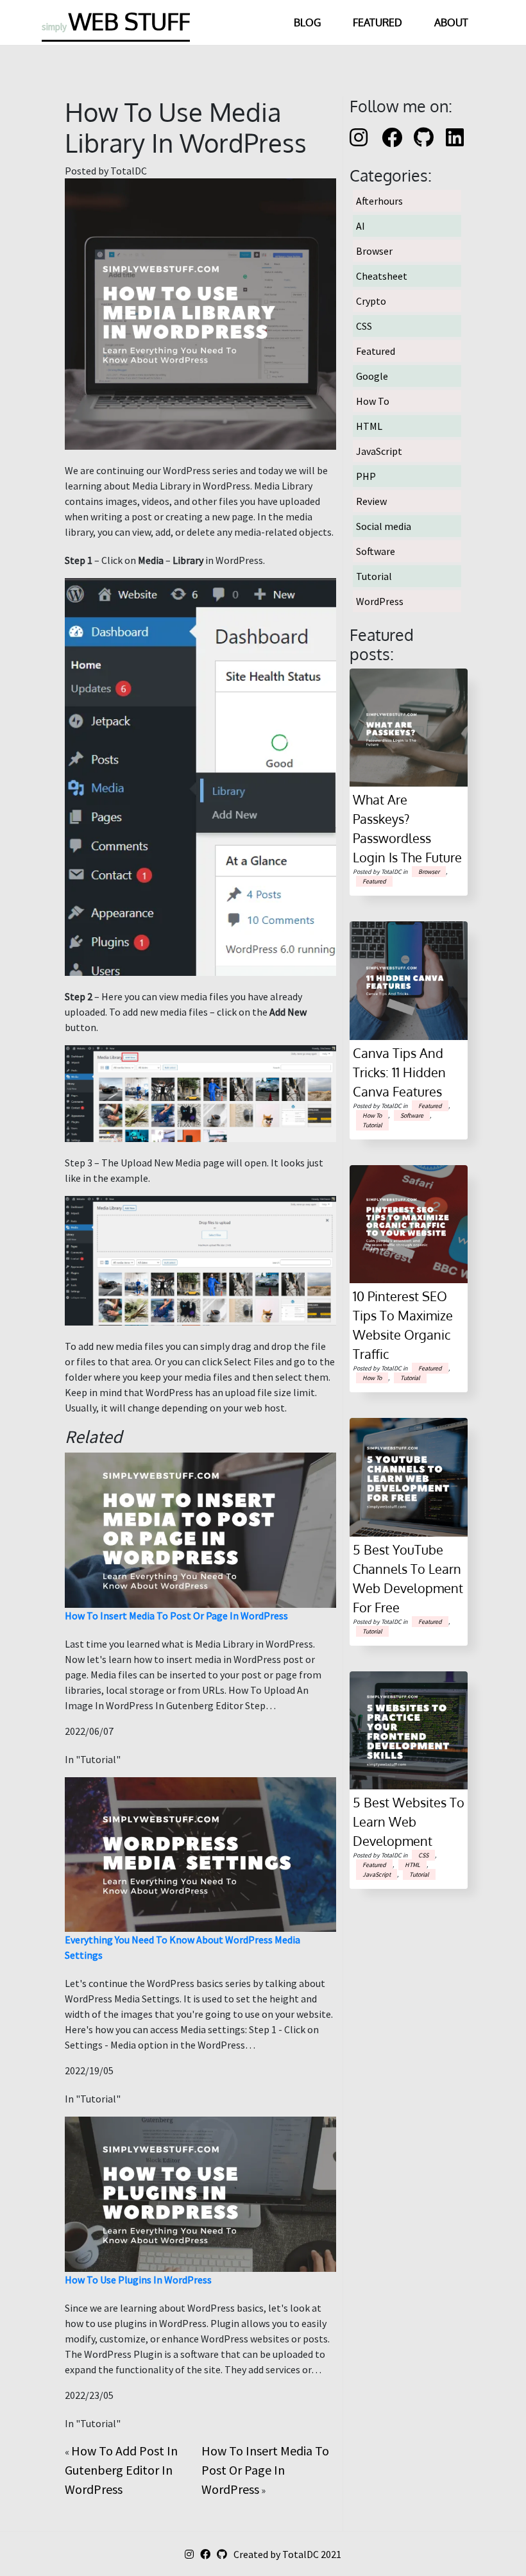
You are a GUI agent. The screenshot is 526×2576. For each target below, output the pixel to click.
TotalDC (301, 2554)
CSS (364, 326)
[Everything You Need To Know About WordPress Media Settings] (200, 1853)
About (451, 22)
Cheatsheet (382, 276)
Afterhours (379, 201)
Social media (384, 526)
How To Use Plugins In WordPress (138, 2280)
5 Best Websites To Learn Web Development (409, 1821)
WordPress (380, 601)
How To (373, 401)
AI (361, 226)
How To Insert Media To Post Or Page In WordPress (176, 1616)
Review (371, 501)
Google (372, 376)
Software (376, 551)
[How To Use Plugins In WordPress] (200, 2193)
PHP (366, 476)
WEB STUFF (116, 21)
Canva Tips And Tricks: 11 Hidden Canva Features (399, 1072)
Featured (378, 22)
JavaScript (379, 451)
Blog (307, 22)
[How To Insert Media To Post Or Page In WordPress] (200, 1529)
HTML (369, 426)
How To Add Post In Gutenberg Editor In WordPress (121, 2470)
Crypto (371, 301)
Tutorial (374, 576)
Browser (374, 251)
